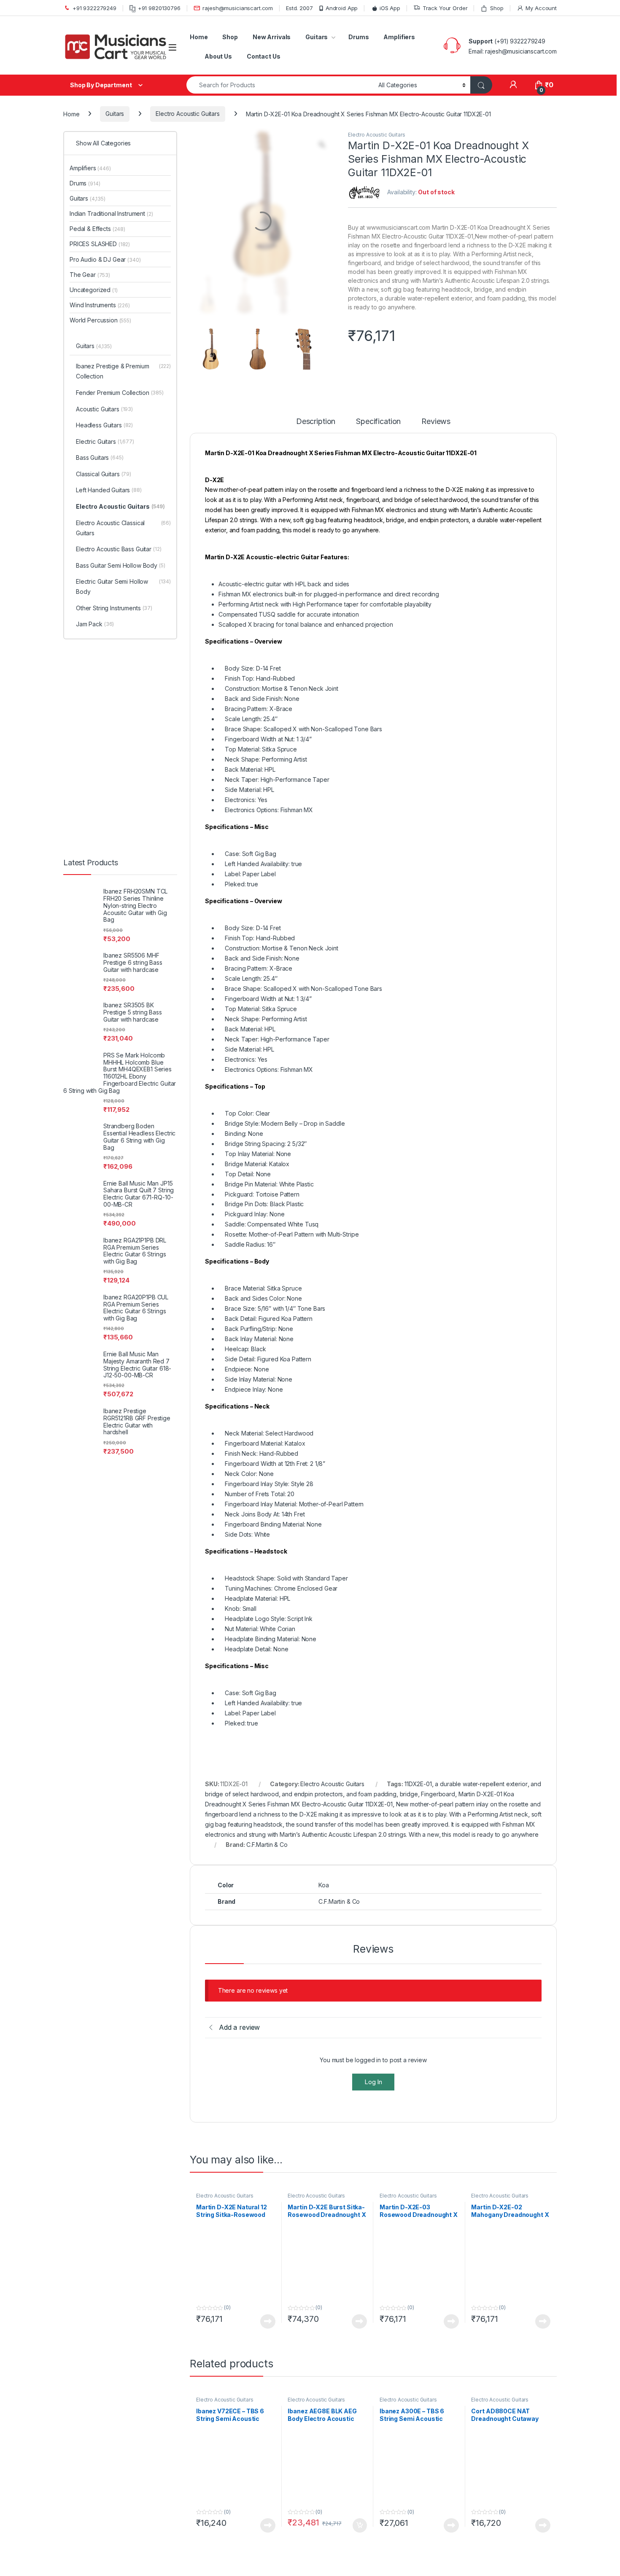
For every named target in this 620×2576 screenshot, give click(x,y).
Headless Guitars (112, 247)
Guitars (317, 37)
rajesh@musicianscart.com (238, 8)
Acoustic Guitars (112, 231)
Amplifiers (399, 37)
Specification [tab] (380, 396)
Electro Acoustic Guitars (188, 114)
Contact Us (264, 56)
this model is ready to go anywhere (490, 1809)
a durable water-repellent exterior (481, 1759)
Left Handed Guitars (116, 312)
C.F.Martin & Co (267, 1819)
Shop (497, 8)
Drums (359, 37)
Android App (342, 8)
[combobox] (280, 85)
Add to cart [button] (360, 2243)
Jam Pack (102, 466)
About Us (218, 56)
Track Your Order (445, 8)
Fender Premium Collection (127, 214)
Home (199, 37)
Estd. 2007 (299, 8)
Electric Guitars (112, 263)
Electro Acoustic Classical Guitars (127, 360)
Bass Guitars (107, 279)
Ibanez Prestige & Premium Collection (127, 193)
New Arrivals (272, 37)
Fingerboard (438, 1769)
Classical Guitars (111, 296)
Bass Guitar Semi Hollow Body (127, 402)
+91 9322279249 (94, 8)
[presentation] (555, 2313)
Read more (268, 2039)
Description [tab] (316, 396)
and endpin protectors (312, 1769)
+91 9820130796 (159, 8)
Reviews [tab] (438, 396)
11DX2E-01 (418, 1759)
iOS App (390, 8)
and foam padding (371, 1769)
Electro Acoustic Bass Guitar (126, 381)
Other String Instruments (121, 450)
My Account (541, 8)
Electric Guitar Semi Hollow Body (127, 428)
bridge (409, 1769)
